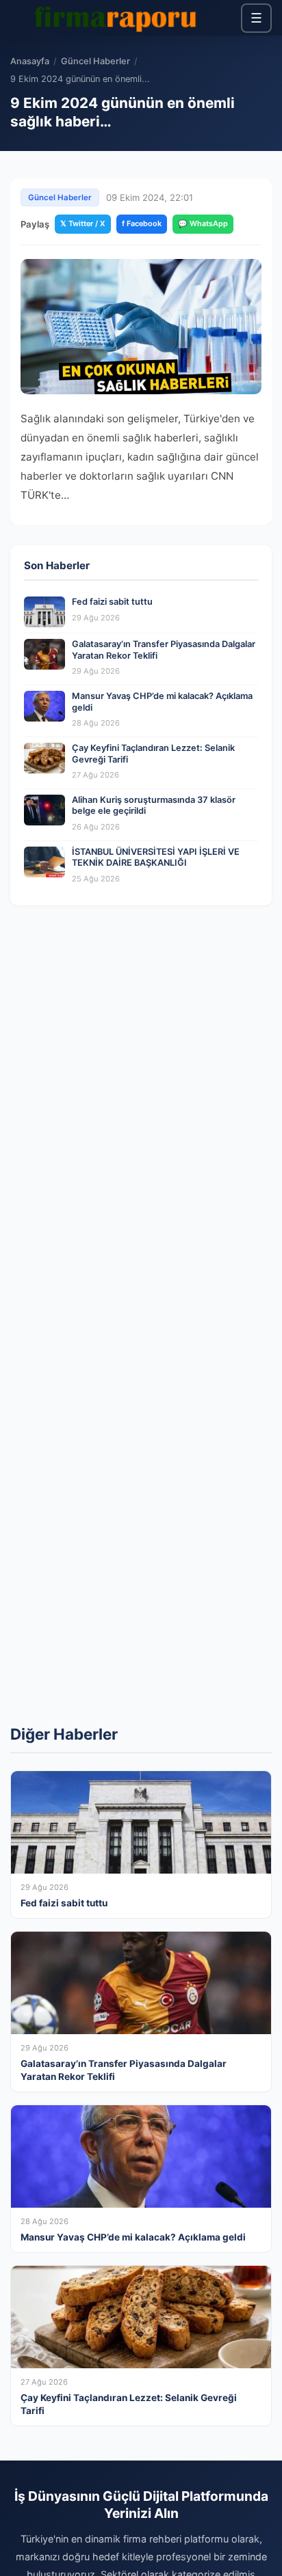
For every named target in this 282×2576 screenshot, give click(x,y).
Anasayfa (30, 61)
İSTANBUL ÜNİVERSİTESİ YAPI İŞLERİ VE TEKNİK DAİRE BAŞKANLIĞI (156, 858)
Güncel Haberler (95, 61)
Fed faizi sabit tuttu (112, 602)
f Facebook (142, 223)
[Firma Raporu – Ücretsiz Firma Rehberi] (119, 18)
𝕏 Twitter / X (83, 223)
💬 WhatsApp (203, 223)
